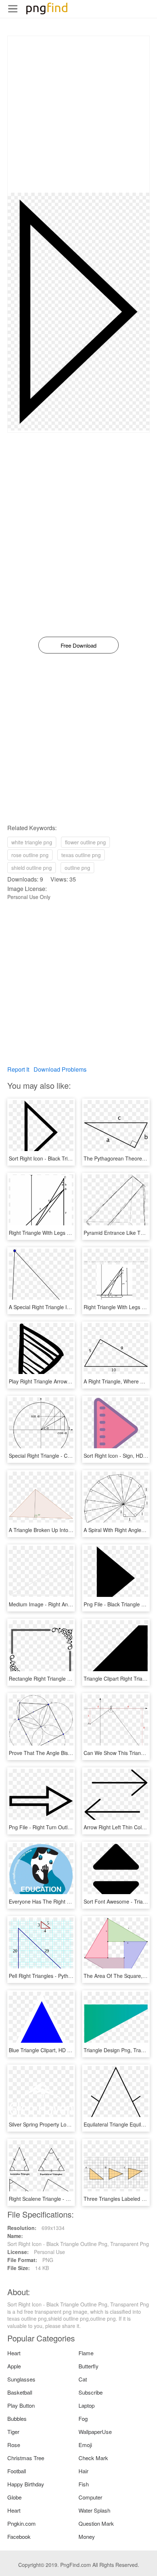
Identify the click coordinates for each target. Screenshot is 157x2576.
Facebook (19, 2536)
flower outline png (85, 842)
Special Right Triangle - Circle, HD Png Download (66, 1456)
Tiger (13, 2432)
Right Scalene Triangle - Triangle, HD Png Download (69, 2199)
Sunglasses (21, 2379)
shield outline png (32, 868)
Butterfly (89, 2366)
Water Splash (94, 2510)
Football (17, 2471)
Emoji (85, 2445)
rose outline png (30, 855)
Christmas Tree (26, 2458)
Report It (18, 1069)
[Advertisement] (78, 114)
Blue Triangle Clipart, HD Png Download (55, 2050)
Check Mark (93, 2458)
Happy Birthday (26, 2484)
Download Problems (60, 1069)
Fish (84, 2484)
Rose (14, 2445)
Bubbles (17, 2418)
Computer (90, 2497)
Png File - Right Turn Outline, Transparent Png (62, 1827)
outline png (77, 868)
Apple (14, 2366)
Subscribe (91, 2392)
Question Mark (96, 2523)
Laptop (87, 2405)
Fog (83, 2418)
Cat (83, 2379)
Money (87, 2536)
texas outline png (81, 855)
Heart (14, 2353)
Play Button (21, 2405)
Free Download (78, 645)
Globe (14, 2497)
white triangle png (32, 842)
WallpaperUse (95, 2432)
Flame (86, 2353)
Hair (83, 2471)
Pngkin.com (22, 2523)
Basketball (20, 2392)
